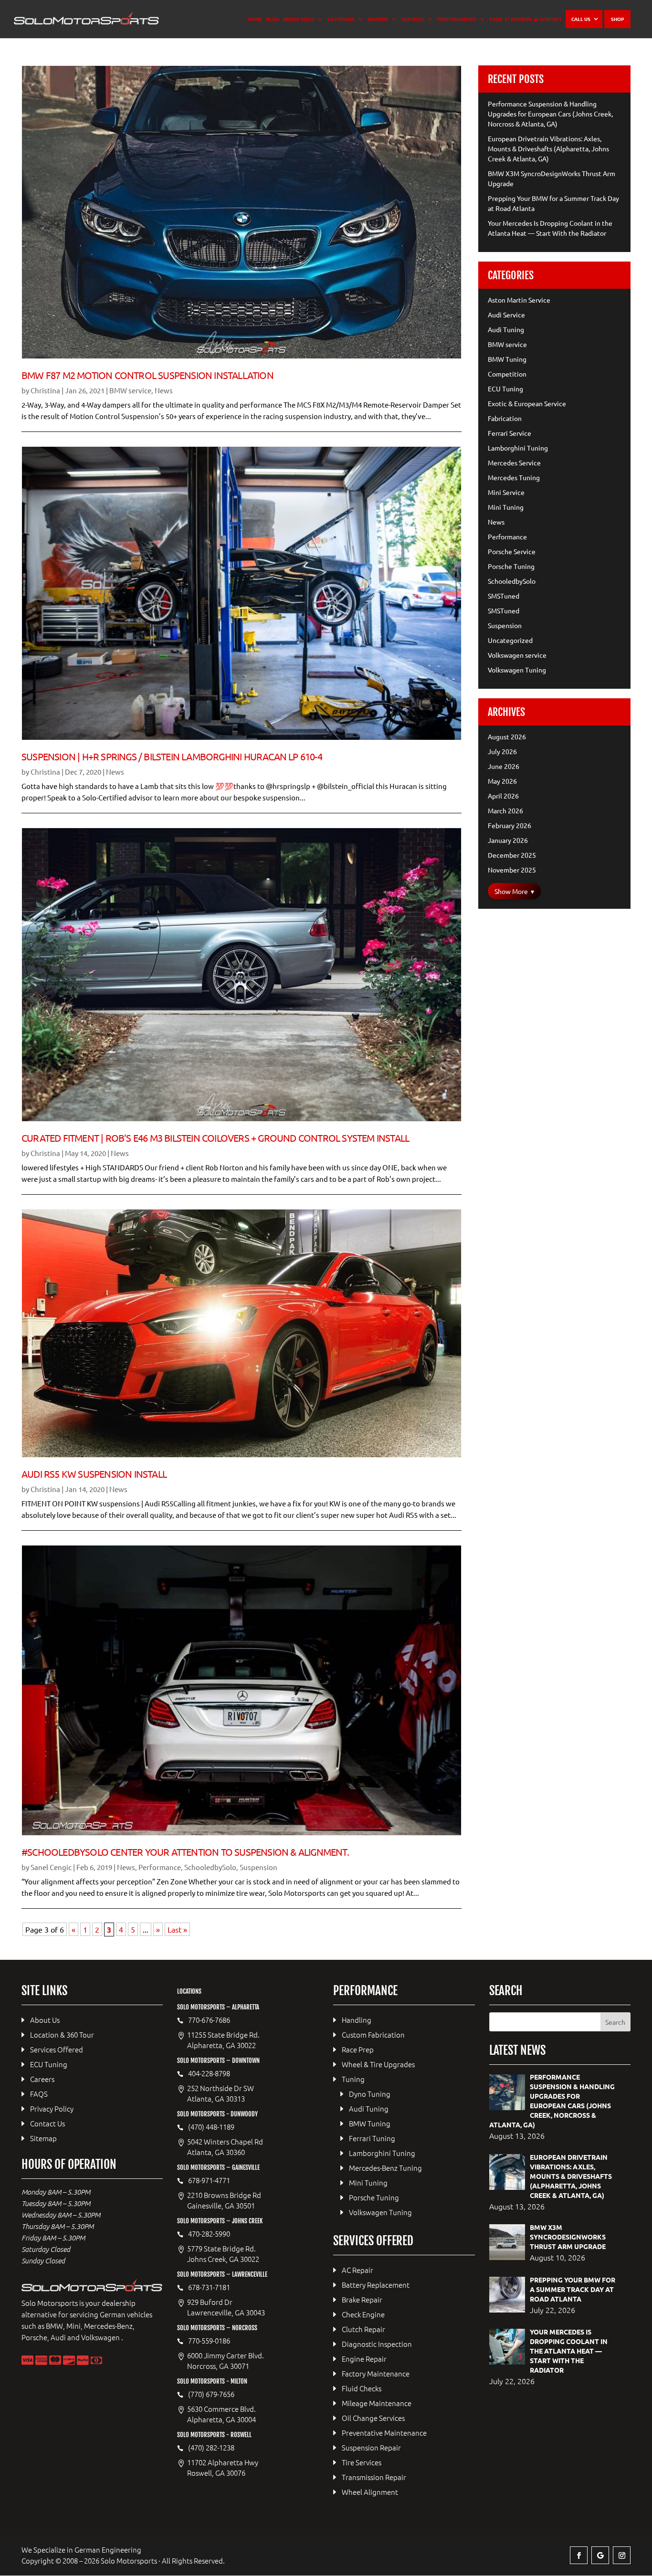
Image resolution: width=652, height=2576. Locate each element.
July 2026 (502, 751)
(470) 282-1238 (211, 2448)
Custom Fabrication (373, 2035)
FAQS (496, 19)
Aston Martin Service (519, 300)
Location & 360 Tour (62, 2035)
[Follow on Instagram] (622, 2555)
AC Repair (358, 2270)
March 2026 (505, 810)
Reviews (521, 19)
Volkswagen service (517, 655)
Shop (617, 19)
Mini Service (506, 492)
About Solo (299, 19)
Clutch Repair (363, 2329)
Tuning (353, 2079)
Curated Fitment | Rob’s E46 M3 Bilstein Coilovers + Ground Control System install (215, 1138)
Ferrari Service (510, 433)
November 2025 (512, 870)
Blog (273, 19)
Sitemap (43, 2138)
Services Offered (57, 2049)
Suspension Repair (371, 2447)
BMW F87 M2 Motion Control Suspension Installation (147, 375)
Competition (507, 374)
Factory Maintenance (376, 2373)
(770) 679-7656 (211, 2394)
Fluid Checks (362, 2388)
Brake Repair (362, 2299)
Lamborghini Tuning (518, 448)
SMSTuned (504, 596)
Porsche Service (512, 551)
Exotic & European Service (527, 403)
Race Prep (358, 2049)
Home (255, 19)
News (164, 390)
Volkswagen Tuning (517, 670)
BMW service (130, 390)
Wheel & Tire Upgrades (378, 2064)
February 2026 (510, 825)
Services (413, 19)
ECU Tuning (505, 389)
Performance (160, 1867)
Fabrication (505, 418)
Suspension (258, 1867)
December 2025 (512, 855)
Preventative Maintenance (384, 2433)
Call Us (581, 19)
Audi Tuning (506, 329)
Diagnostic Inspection (377, 2344)
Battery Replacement (376, 2285)
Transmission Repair (374, 2477)
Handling (357, 2020)
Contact (551, 19)
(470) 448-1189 (211, 2127)
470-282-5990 (209, 2234)
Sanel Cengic (51, 1867)
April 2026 (503, 796)
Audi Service (506, 315)
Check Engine (363, 2314)
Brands (378, 19)
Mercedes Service (514, 463)
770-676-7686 (209, 2020)
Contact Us (47, 2123)
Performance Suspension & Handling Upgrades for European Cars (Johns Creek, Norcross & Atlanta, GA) (550, 114)
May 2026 (502, 781)
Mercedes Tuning (514, 477)
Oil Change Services (373, 2418)
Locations (341, 19)
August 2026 (507, 736)
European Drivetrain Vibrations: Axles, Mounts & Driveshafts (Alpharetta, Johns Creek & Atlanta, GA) (548, 148)
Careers (42, 2079)
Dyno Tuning (370, 2094)
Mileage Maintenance (377, 2403)
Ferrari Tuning (372, 2138)
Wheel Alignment (370, 2492)
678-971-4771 (209, 2180)
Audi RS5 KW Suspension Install (94, 1474)
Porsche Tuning (511, 566)
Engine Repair (364, 2359)
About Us (45, 2020)
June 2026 (504, 766)
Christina (45, 390)
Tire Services (362, 2462)
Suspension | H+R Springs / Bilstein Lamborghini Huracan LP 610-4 (172, 756)
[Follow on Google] (600, 2555)
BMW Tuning (507, 359)
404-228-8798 (209, 2073)
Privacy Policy (52, 2108)
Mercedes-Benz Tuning (385, 2168)
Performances (457, 19)
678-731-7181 (209, 2287)
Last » (177, 1929)
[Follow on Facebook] (579, 2555)
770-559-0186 (209, 2341)
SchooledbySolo (210, 1867)
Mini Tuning (506, 507)
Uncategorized (510, 640)
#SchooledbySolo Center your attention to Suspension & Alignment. (185, 1852)
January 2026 (508, 840)
